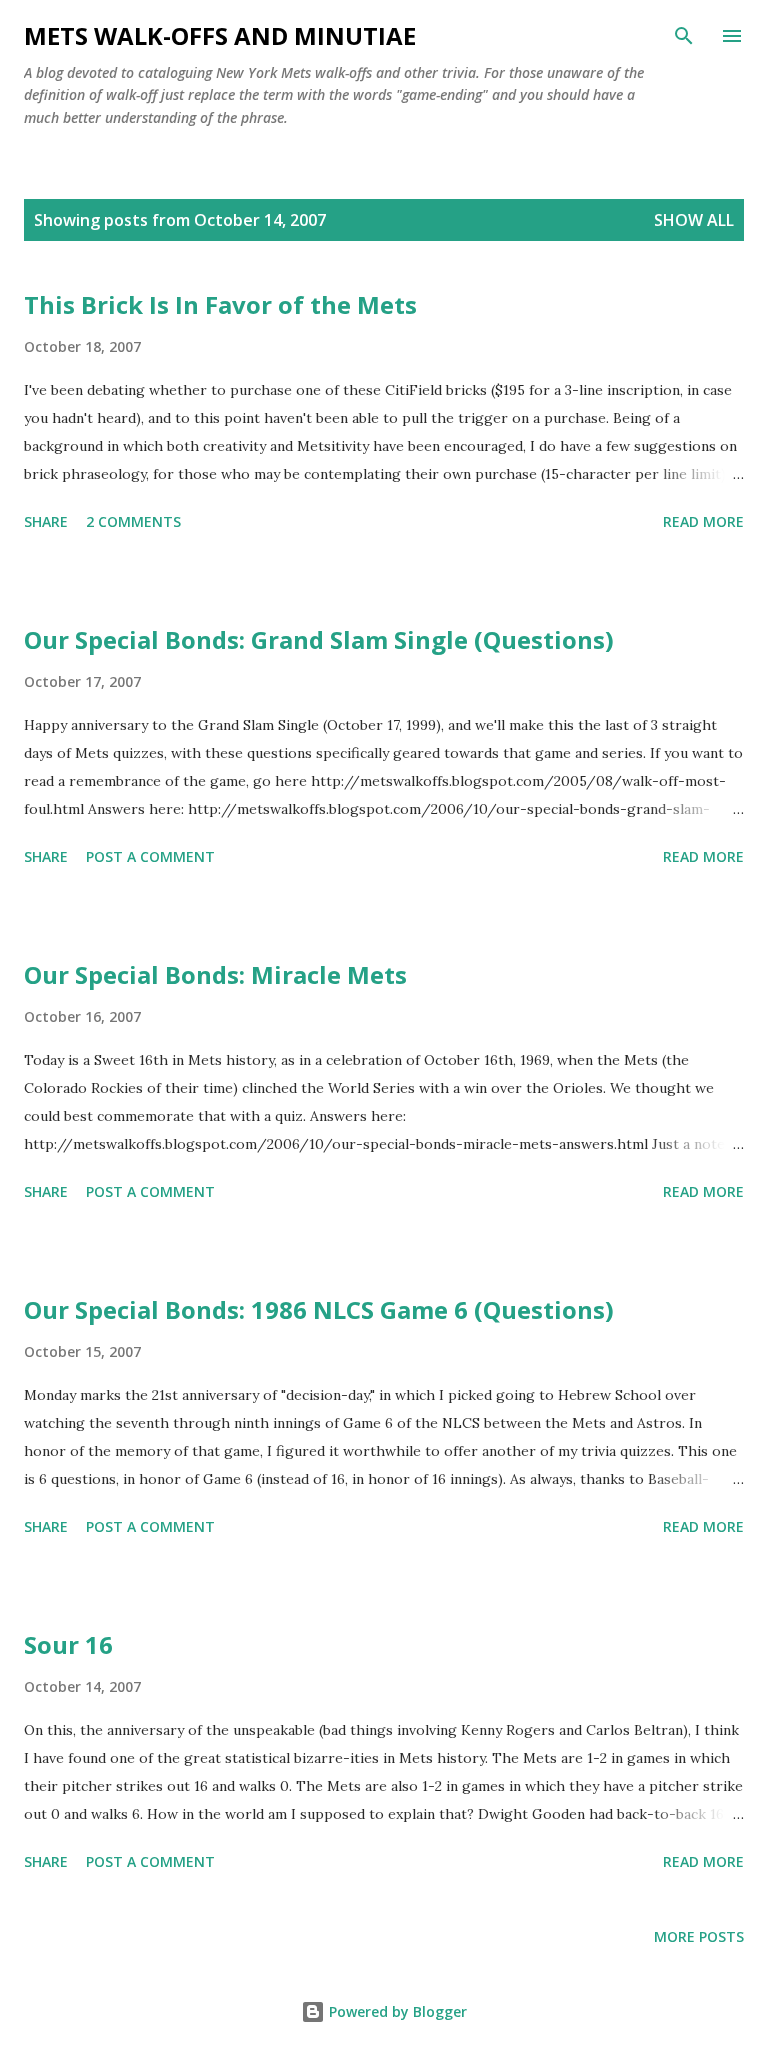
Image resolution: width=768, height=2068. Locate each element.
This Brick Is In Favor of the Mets (220, 304)
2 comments (133, 521)
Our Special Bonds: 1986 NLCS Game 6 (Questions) (319, 1309)
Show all (694, 220)
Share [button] (46, 521)
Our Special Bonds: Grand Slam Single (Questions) (319, 639)
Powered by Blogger (396, 2011)
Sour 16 (68, 1644)
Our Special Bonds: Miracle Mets (215, 974)
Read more (703, 521)
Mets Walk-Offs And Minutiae (220, 35)
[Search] (684, 36)
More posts (699, 1936)
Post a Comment (150, 856)
